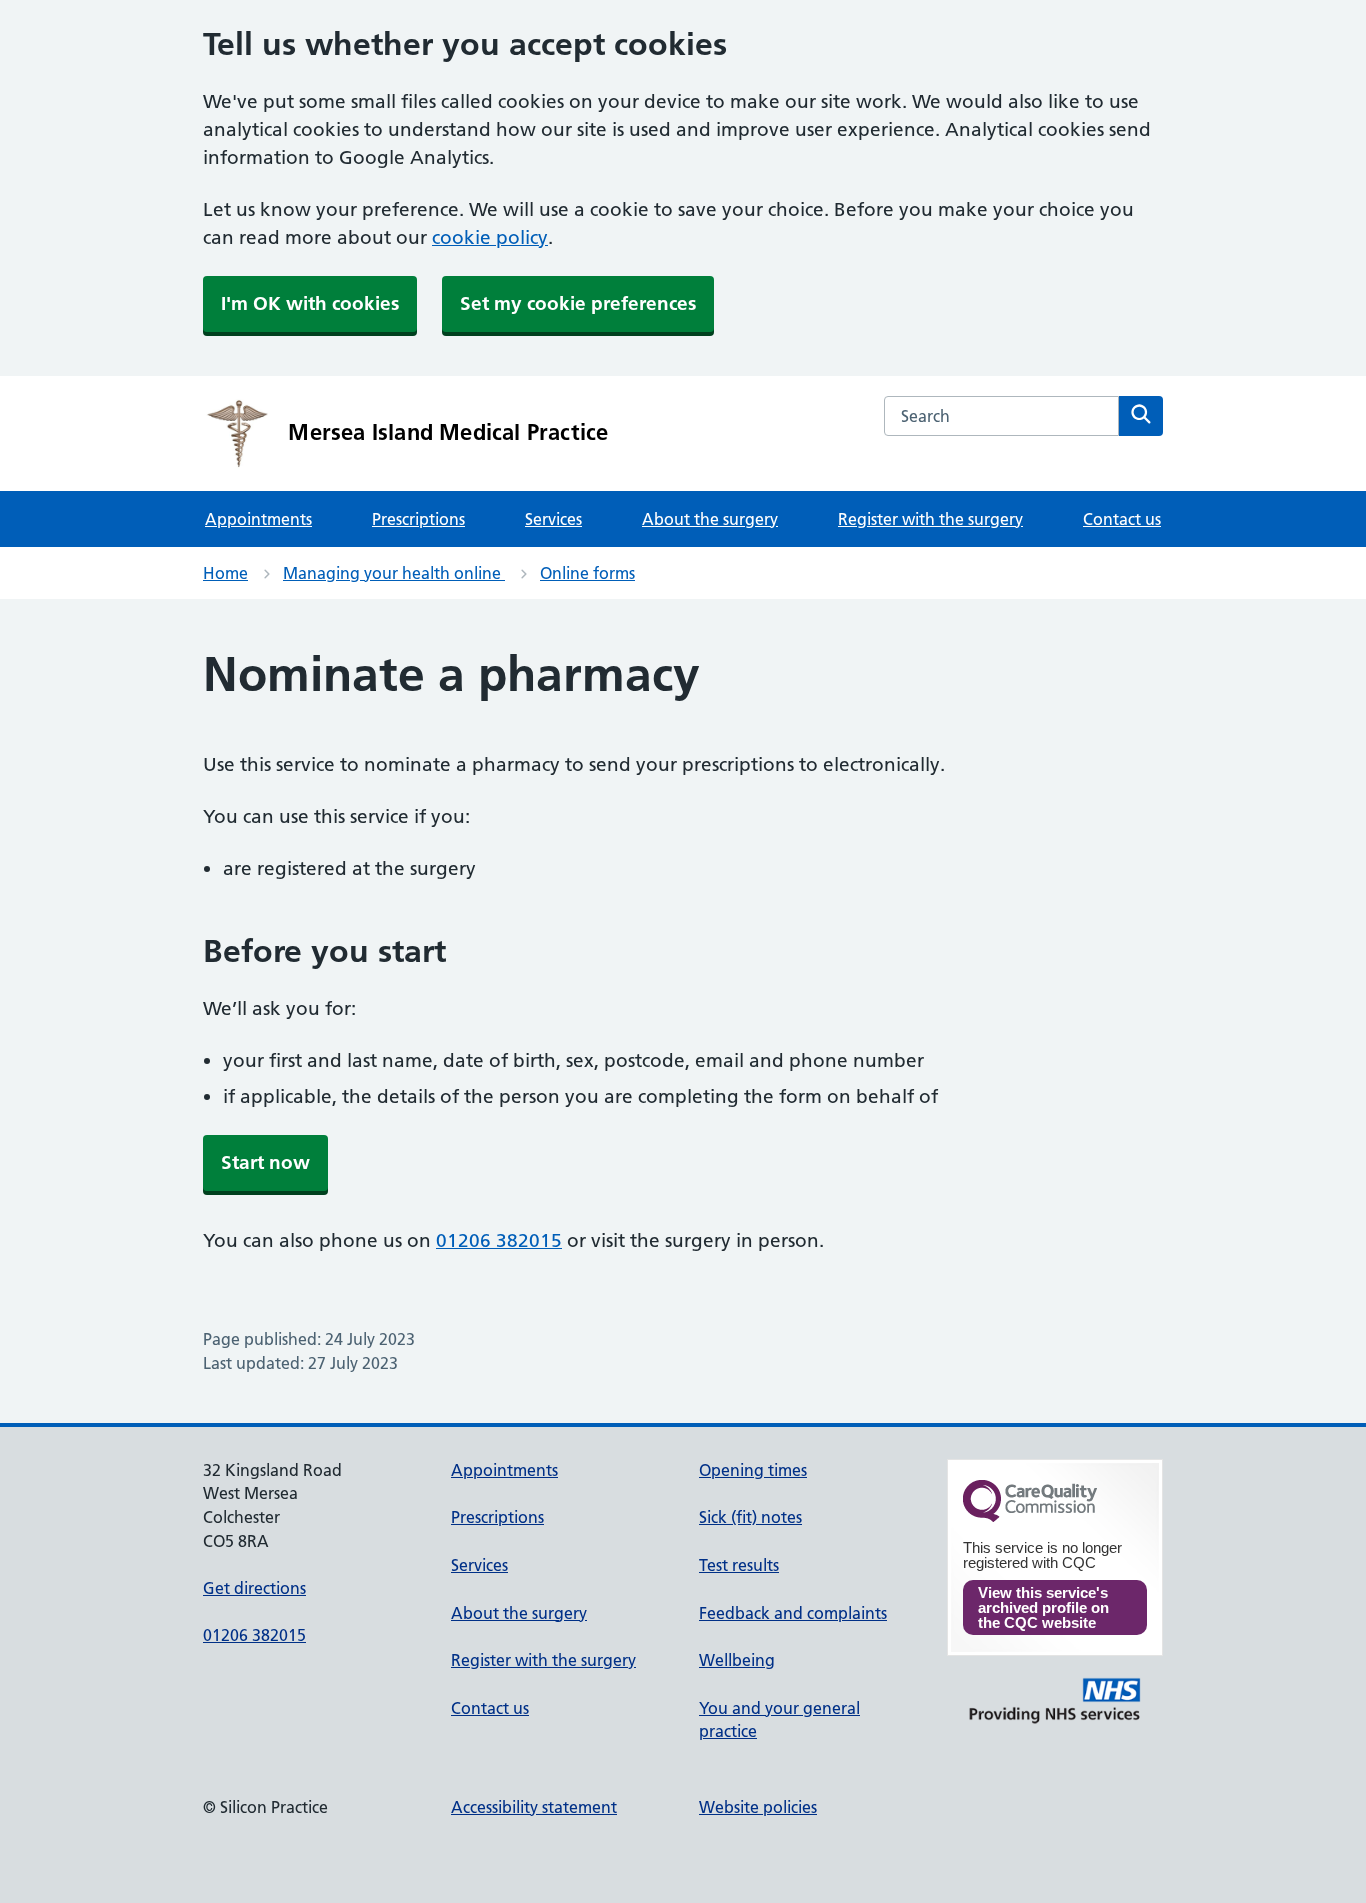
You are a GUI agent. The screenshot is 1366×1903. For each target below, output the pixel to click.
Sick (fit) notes (750, 1517)
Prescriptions (418, 519)
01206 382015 (499, 1240)
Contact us (1122, 519)
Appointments (258, 519)
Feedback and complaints (793, 1613)
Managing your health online (394, 573)
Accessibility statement (534, 1807)
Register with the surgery (930, 519)
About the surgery (710, 519)
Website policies (758, 1807)
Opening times (753, 1470)
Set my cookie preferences (578, 303)
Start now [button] (265, 1162)
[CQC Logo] (1030, 1517)
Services (553, 519)
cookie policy (490, 237)
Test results (739, 1565)
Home (225, 573)
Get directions (254, 1588)
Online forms (587, 573)
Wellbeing (737, 1660)
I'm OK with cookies (310, 303)
